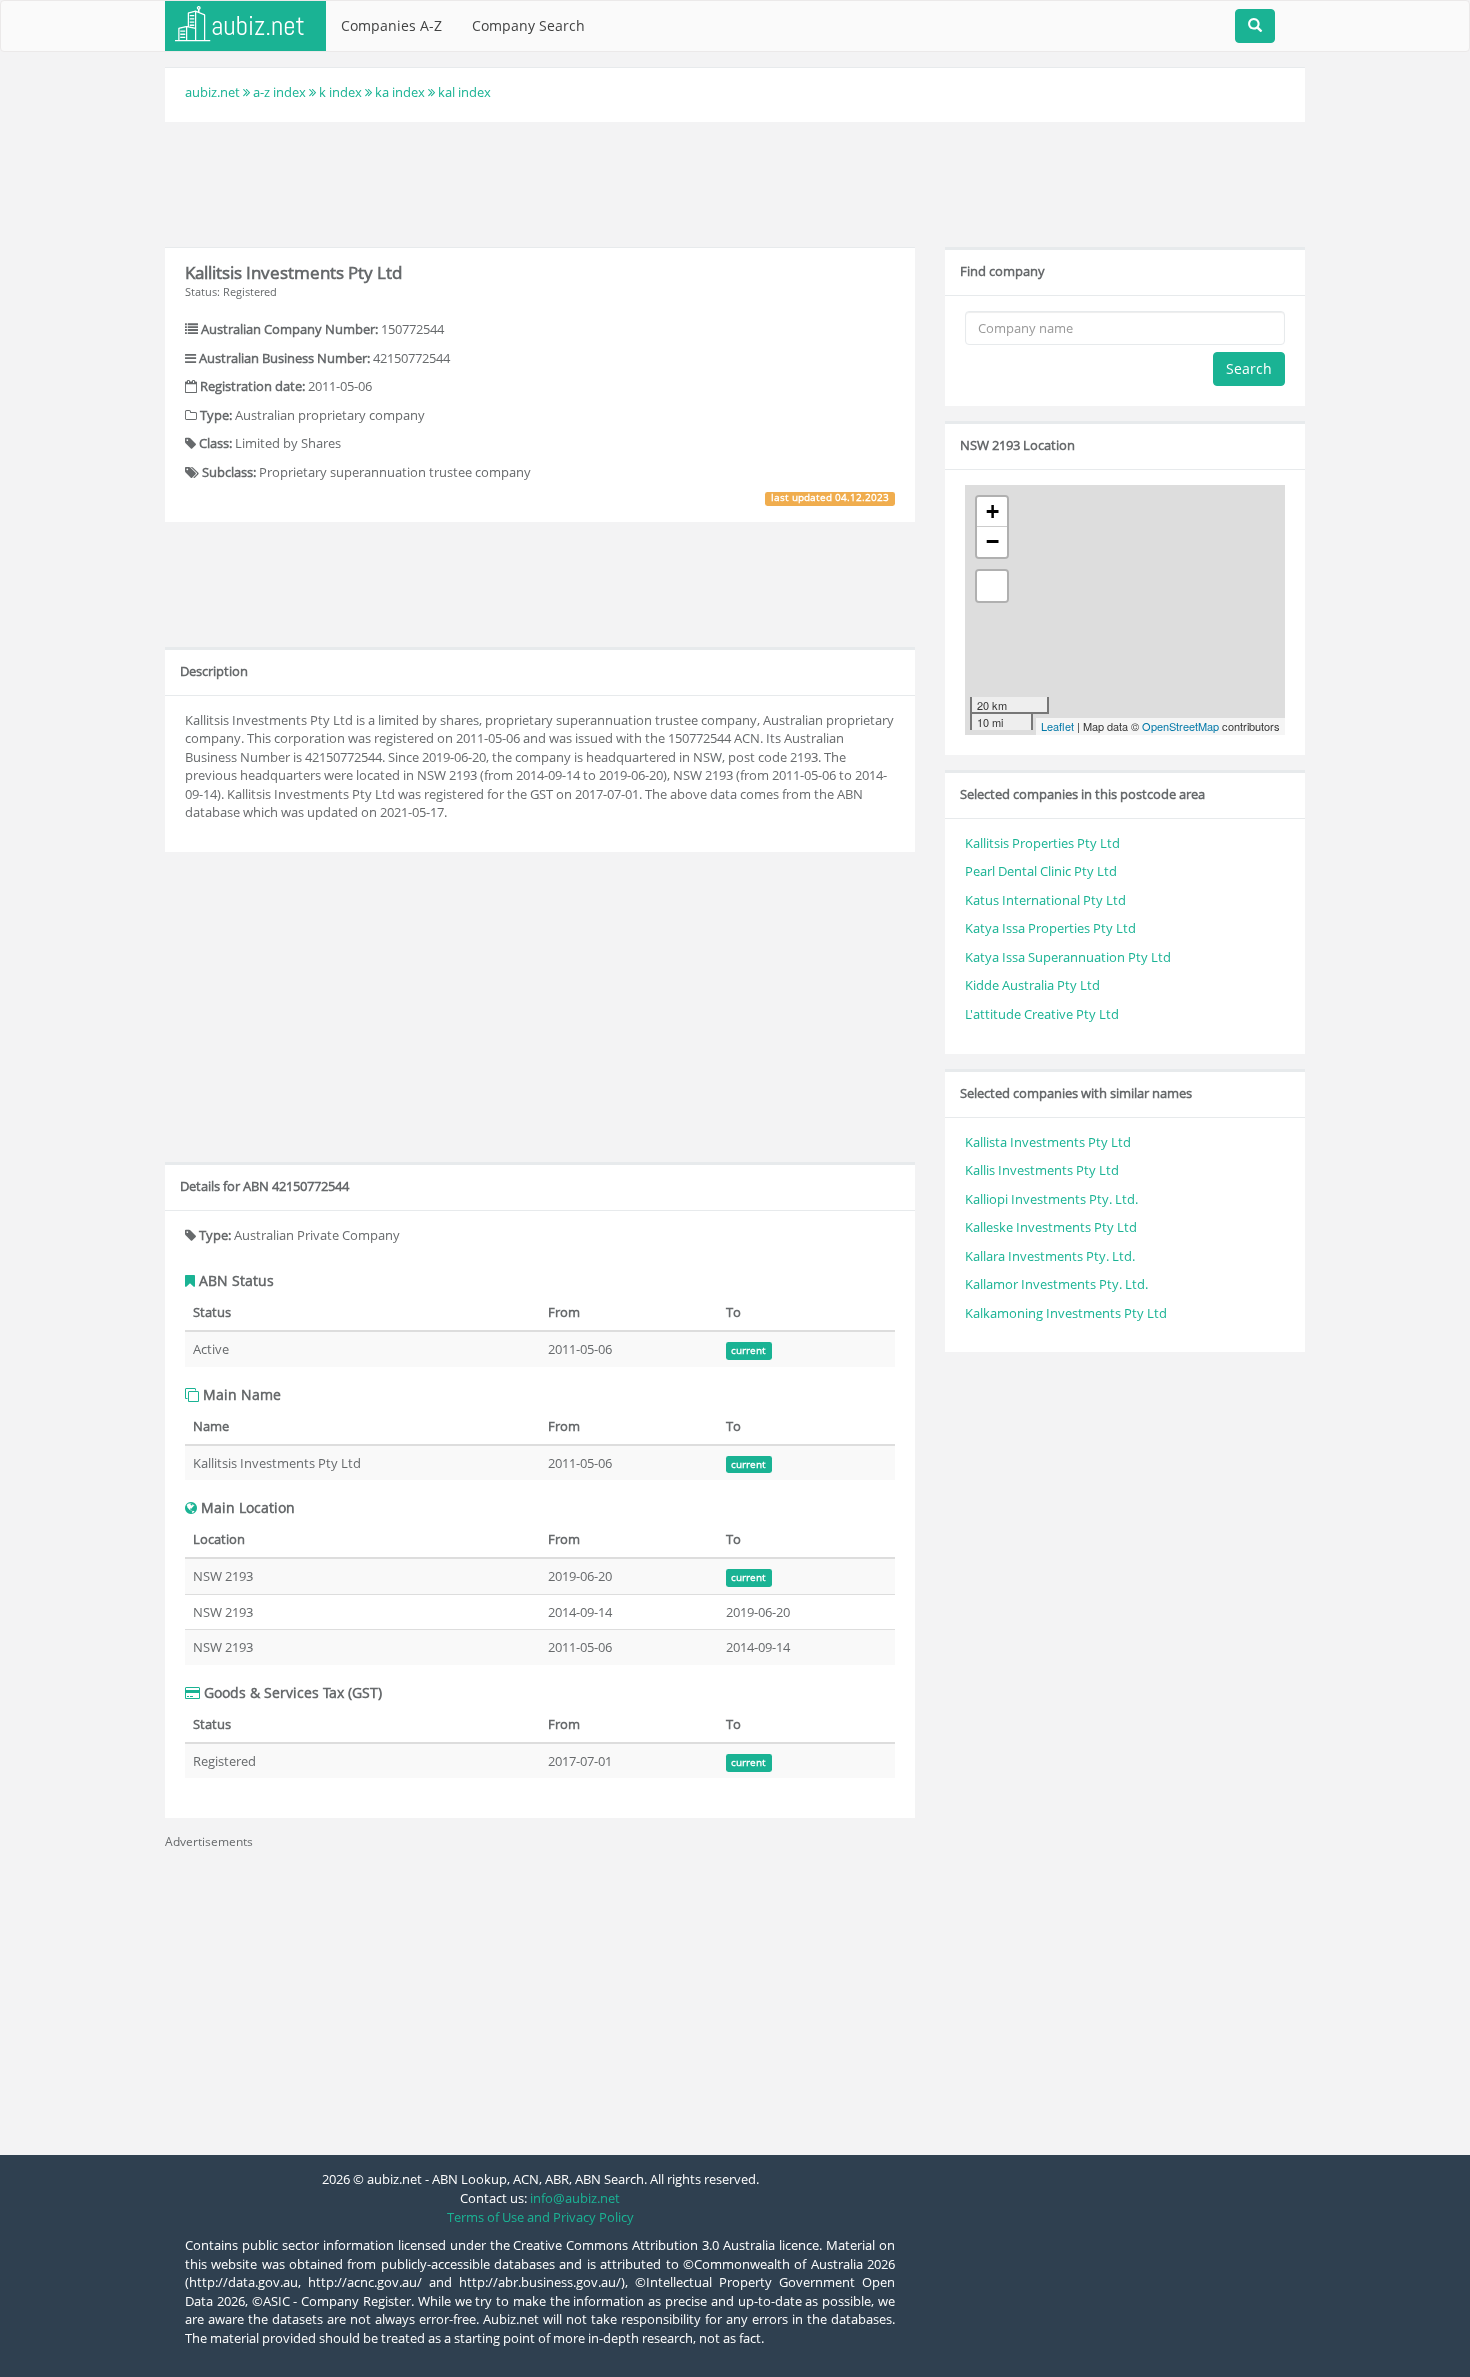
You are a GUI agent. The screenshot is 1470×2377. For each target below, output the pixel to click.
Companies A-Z (391, 25)
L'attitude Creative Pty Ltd (1042, 1014)
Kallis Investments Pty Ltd (1042, 1170)
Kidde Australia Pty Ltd (1032, 985)
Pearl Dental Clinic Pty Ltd (1041, 871)
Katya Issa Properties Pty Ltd (1050, 928)
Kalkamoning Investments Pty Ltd (1066, 1313)
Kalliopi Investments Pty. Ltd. (1051, 1199)
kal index (464, 92)
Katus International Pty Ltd (1045, 900)
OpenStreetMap (1180, 726)
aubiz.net (212, 92)
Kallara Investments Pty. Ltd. (1050, 1256)
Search (1249, 368)
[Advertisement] (735, 182)
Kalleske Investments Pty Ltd (1051, 1227)
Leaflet (1057, 726)
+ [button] (992, 511)
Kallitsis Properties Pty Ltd (1042, 843)
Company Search (528, 25)
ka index (400, 92)
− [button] (992, 541)
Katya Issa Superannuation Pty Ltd (1068, 957)
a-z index (279, 92)
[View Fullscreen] (992, 586)
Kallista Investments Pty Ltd (1048, 1142)
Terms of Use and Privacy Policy (540, 2217)
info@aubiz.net (575, 2198)
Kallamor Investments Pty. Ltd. (1056, 1284)
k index (340, 92)
